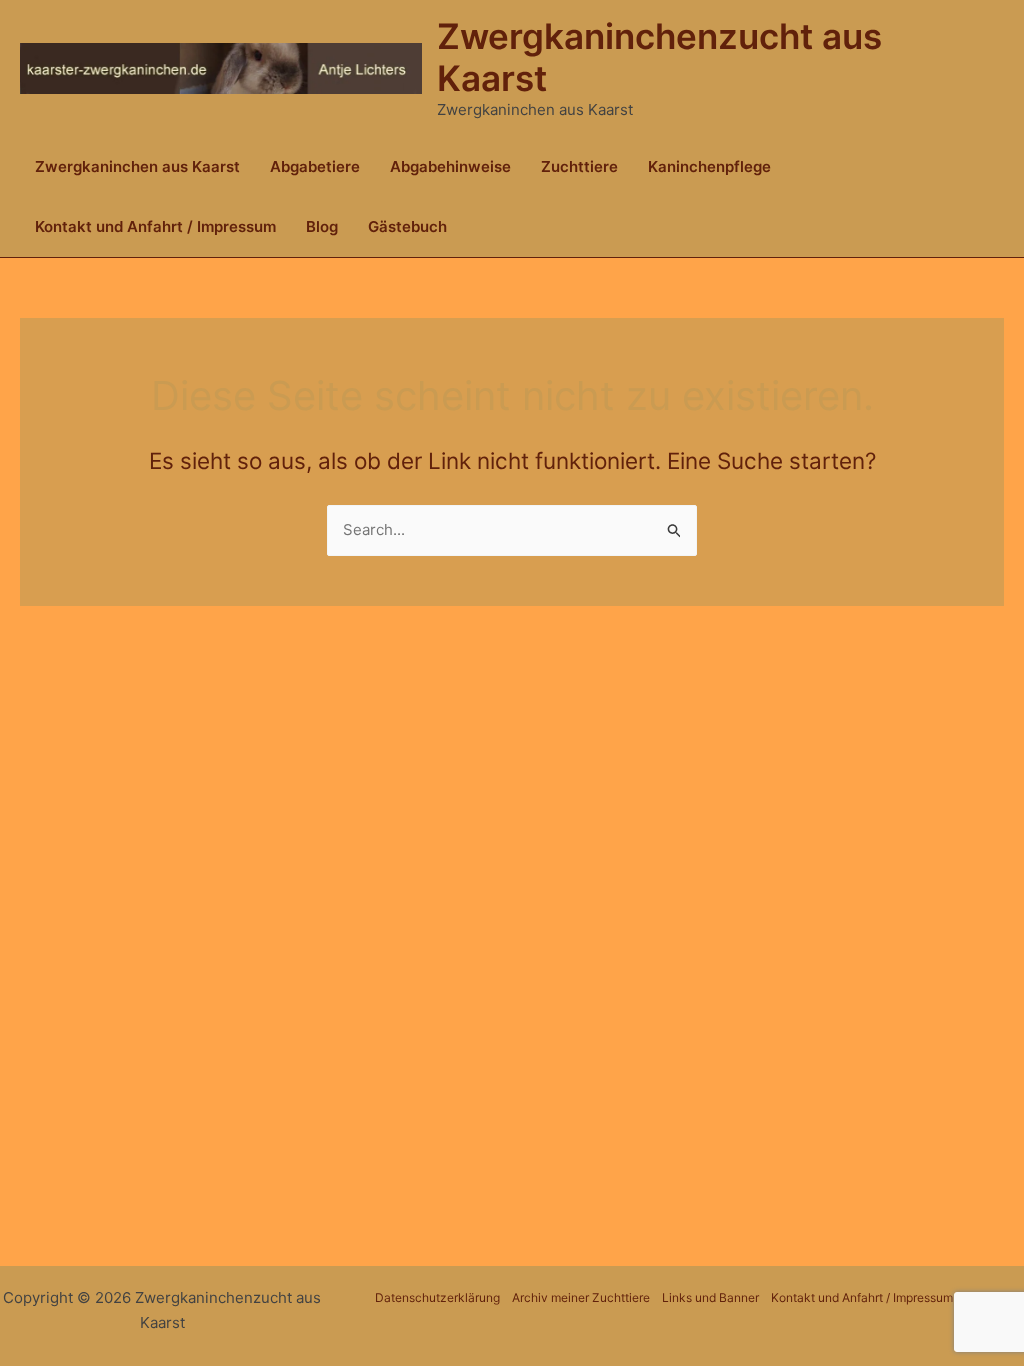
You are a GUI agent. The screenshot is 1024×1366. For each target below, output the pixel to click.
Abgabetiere (315, 166)
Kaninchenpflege (709, 166)
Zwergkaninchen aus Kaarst (137, 166)
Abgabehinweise (450, 166)
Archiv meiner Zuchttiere (581, 1297)
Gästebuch (407, 226)
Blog (322, 226)
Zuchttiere (579, 166)
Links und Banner (710, 1297)
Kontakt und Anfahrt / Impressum (155, 226)
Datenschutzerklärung (437, 1297)
